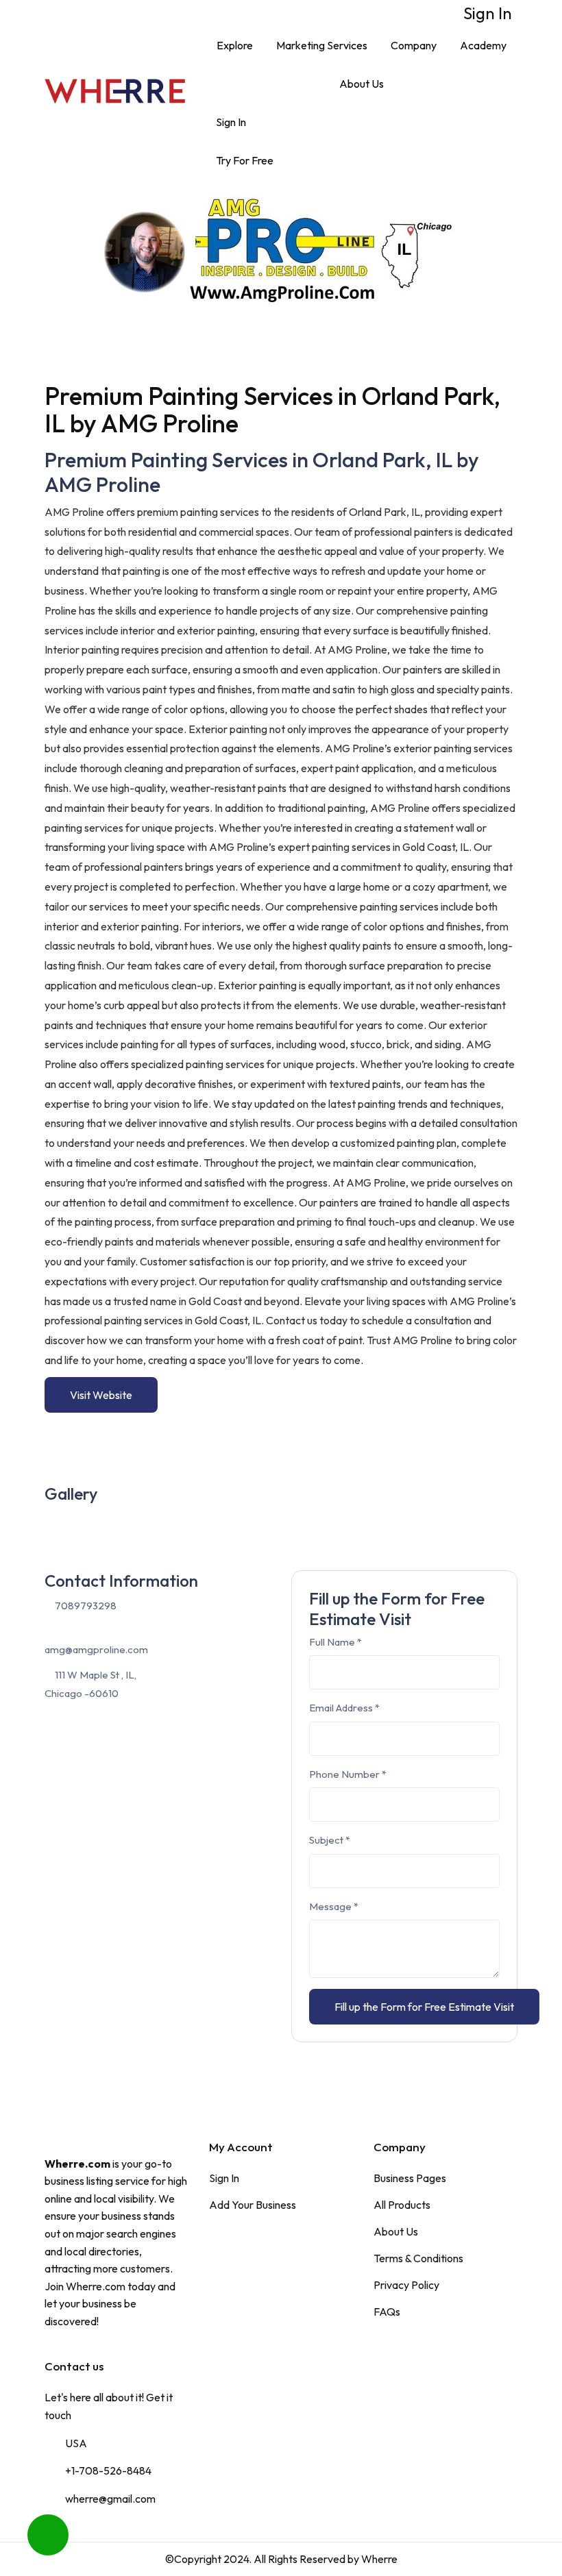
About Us (362, 84)
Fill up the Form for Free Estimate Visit (424, 2007)
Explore (235, 45)
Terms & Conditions (418, 2258)
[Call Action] (48, 2535)
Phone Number (348, 1774)
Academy (483, 45)
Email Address (344, 1708)
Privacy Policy (406, 2285)
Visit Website (101, 1395)
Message (334, 1906)
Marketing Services (322, 45)
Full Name (335, 1642)
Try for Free (245, 160)
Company (414, 45)
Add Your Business (253, 2205)
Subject (330, 1840)
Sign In (486, 13)
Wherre (379, 2559)
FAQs (387, 2312)
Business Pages (410, 2178)
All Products (402, 2205)
